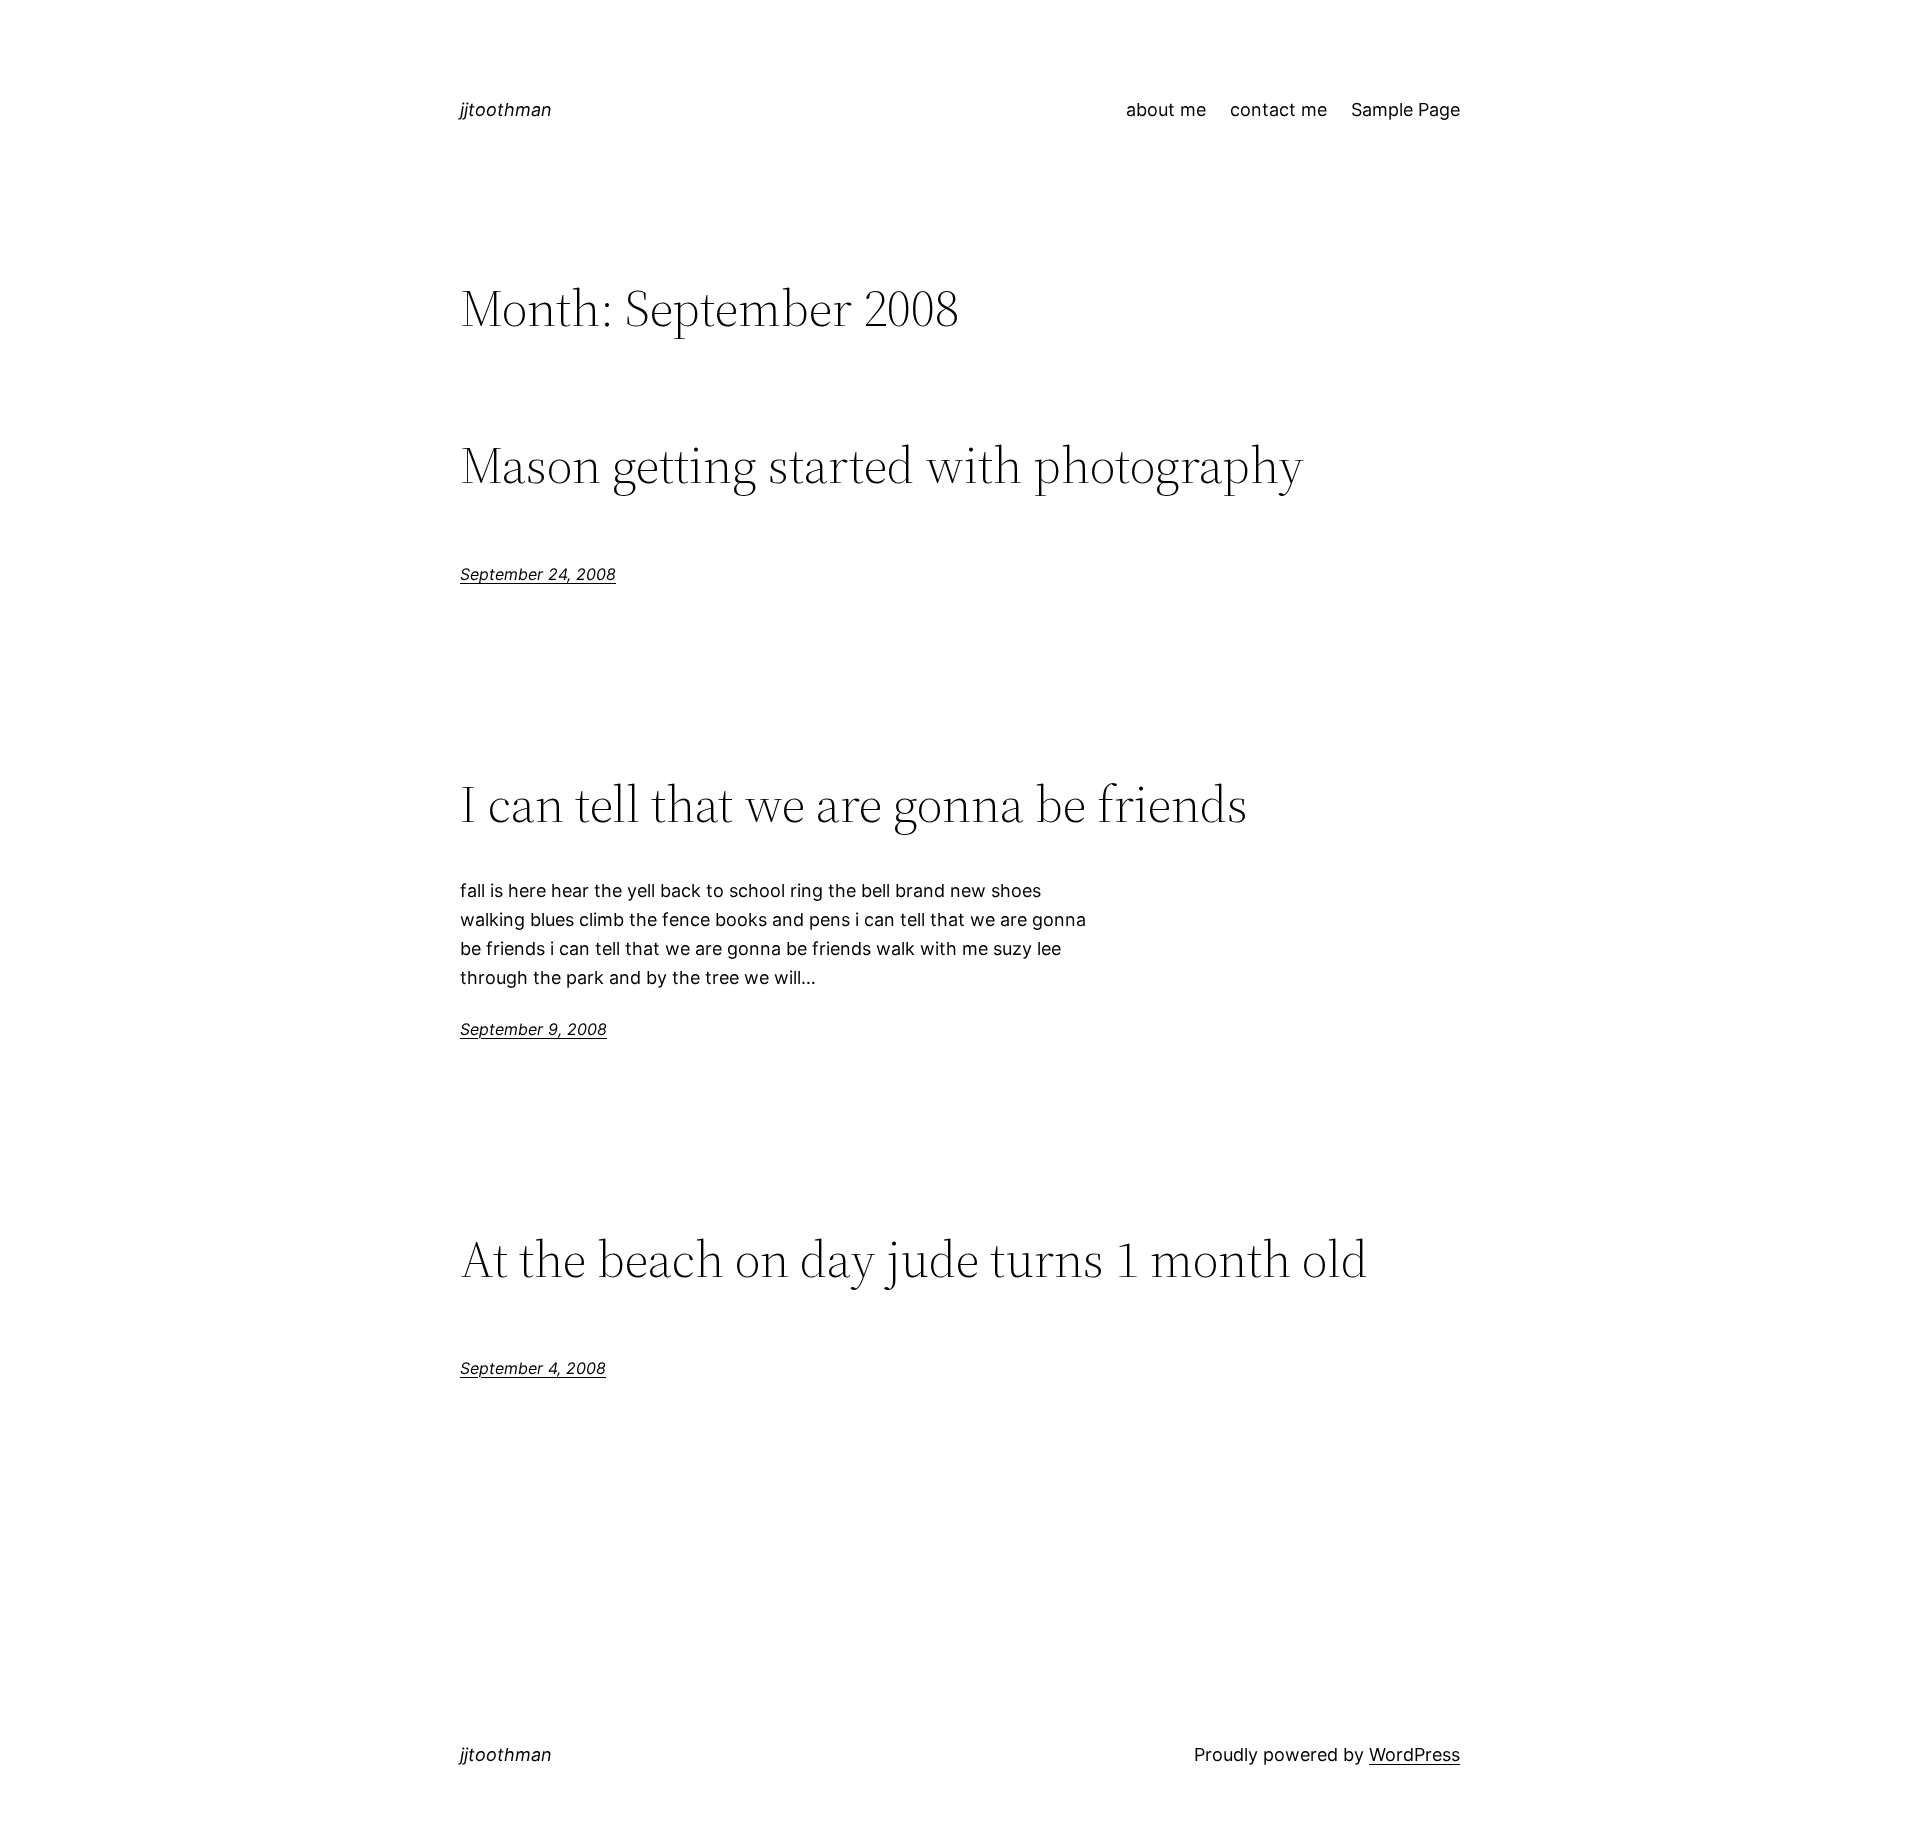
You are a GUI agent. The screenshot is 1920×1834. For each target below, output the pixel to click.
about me (1166, 109)
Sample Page (1405, 109)
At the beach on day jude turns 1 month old (914, 1259)
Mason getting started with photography (882, 465)
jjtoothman (506, 109)
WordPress (1414, 1754)
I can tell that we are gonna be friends (854, 804)
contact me (1278, 109)
